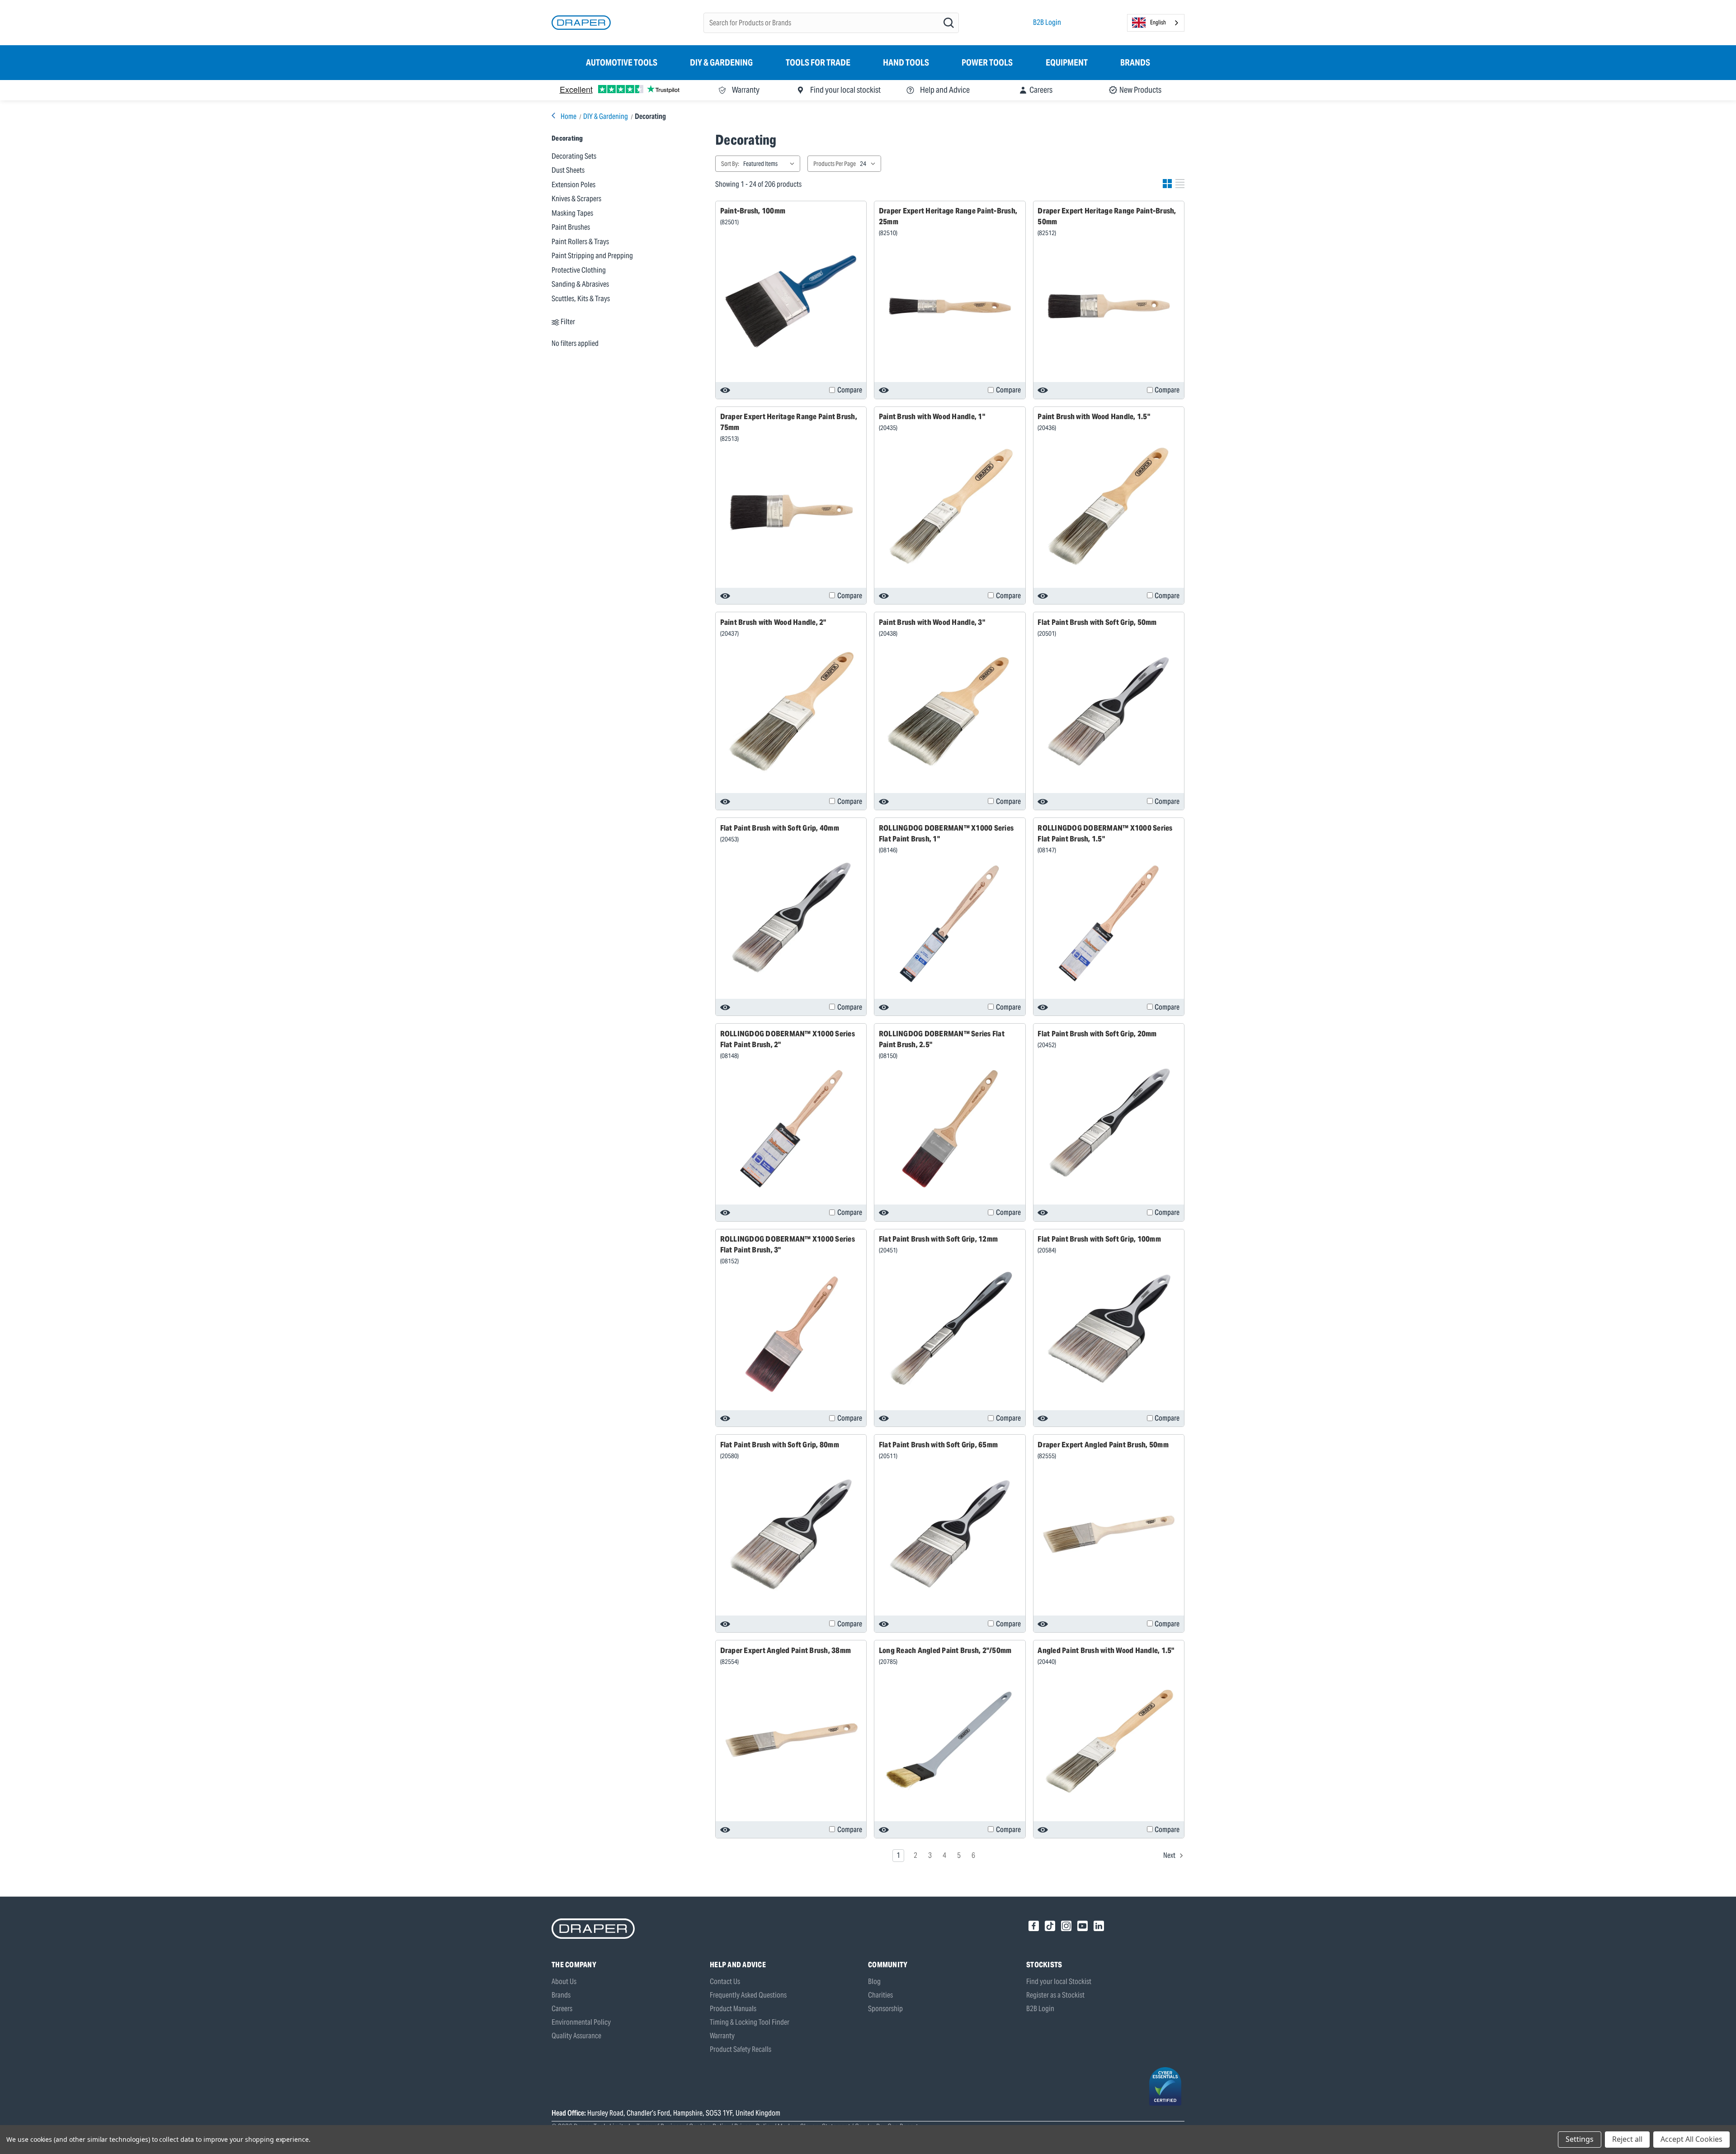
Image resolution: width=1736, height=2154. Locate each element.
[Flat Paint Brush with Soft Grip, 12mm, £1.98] (950, 1329)
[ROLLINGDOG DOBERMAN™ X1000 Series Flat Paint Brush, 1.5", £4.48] (1109, 923)
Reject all (1627, 2139)
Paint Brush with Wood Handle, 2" (773, 622)
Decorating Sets (574, 156)
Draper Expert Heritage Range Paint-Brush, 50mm (1107, 216)
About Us (564, 1982)
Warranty (722, 2036)
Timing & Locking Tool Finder (750, 2022)
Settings (1580, 2139)
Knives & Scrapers (576, 198)
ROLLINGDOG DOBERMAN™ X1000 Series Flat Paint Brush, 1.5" (1105, 833)
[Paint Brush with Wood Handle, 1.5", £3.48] (1109, 506)
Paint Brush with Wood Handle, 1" (932, 416)
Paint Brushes (571, 227)
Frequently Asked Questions (748, 1995)
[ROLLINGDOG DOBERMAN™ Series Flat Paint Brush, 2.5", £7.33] (950, 1129)
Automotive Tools (622, 62)
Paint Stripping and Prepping (592, 255)
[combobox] (1156, 23)
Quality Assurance (576, 2036)
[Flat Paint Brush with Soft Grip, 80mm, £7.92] (791, 1535)
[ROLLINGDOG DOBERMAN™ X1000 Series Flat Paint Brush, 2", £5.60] (791, 1129)
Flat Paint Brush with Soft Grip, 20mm (1097, 1034)
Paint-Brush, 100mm (753, 211)
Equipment (1067, 62)
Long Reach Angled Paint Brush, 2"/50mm (945, 1650)
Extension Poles (573, 184)
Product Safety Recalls (741, 2049)
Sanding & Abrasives (580, 284)
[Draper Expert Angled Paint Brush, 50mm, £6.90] (1109, 1535)
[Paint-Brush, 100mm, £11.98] (791, 301)
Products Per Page (835, 164)
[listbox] (771, 164)
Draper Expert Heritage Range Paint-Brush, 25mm (948, 216)
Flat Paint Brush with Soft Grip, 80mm (780, 1445)
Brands (1135, 62)
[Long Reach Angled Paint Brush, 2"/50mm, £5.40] (950, 1740)
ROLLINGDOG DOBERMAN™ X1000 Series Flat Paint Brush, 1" (946, 833)
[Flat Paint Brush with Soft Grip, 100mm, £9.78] (1109, 1329)
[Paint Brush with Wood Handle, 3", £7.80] (950, 712)
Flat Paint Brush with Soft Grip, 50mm (1097, 622)
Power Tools (987, 62)
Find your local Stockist (1059, 1982)
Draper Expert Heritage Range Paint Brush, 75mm (789, 422)
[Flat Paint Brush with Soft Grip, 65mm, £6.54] (950, 1535)
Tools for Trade (818, 62)
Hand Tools (906, 62)
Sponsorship (885, 2009)
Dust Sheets (568, 170)
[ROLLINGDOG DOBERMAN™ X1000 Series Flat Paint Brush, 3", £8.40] (791, 1335)
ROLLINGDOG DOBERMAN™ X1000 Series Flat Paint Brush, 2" (788, 1039)
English (1158, 22)
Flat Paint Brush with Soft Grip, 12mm (938, 1239)
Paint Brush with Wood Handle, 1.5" (1094, 416)
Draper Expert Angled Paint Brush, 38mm (786, 1650)
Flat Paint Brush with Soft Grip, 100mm (1099, 1239)
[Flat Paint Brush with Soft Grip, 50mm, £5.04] (1109, 712)
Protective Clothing (579, 270)
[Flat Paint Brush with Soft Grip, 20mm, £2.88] (1109, 1124)
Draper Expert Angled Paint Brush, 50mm (1103, 1445)
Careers (562, 2009)
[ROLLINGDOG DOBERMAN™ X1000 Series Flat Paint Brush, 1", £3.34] (950, 923)
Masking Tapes (572, 213)
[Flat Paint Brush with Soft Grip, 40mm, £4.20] (791, 918)
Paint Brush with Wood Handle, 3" (932, 622)
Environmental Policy (581, 2022)
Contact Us (725, 1982)
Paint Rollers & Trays (580, 241)
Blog (874, 1982)
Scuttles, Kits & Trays (581, 298)
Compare (850, 390)
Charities (880, 1995)
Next (1170, 1855)
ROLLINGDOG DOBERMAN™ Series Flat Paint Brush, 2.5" (942, 1039)
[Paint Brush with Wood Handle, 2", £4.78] (791, 712)
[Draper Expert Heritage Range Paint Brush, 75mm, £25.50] (791, 512)
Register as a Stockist (1055, 1995)
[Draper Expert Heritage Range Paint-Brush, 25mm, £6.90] (950, 307)
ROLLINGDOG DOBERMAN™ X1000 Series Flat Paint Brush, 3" (788, 1244)
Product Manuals (733, 2009)
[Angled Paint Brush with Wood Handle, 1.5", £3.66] (1109, 1740)
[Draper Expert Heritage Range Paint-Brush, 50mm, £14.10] (1109, 307)
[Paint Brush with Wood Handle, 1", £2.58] (950, 506)
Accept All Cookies (1691, 2139)
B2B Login (1047, 22)
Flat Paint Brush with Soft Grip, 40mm (780, 828)
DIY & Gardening (721, 62)
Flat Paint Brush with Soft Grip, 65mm (938, 1445)
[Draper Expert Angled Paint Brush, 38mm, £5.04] (791, 1740)
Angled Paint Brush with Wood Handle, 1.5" (1106, 1650)
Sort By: (730, 164)
